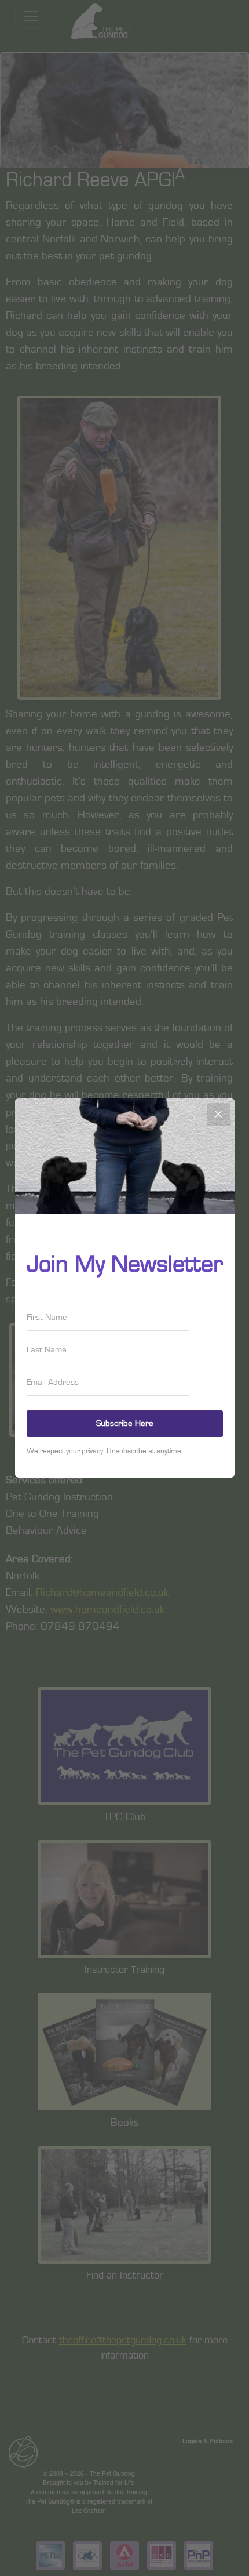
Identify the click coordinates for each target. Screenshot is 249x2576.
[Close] (218, 1115)
